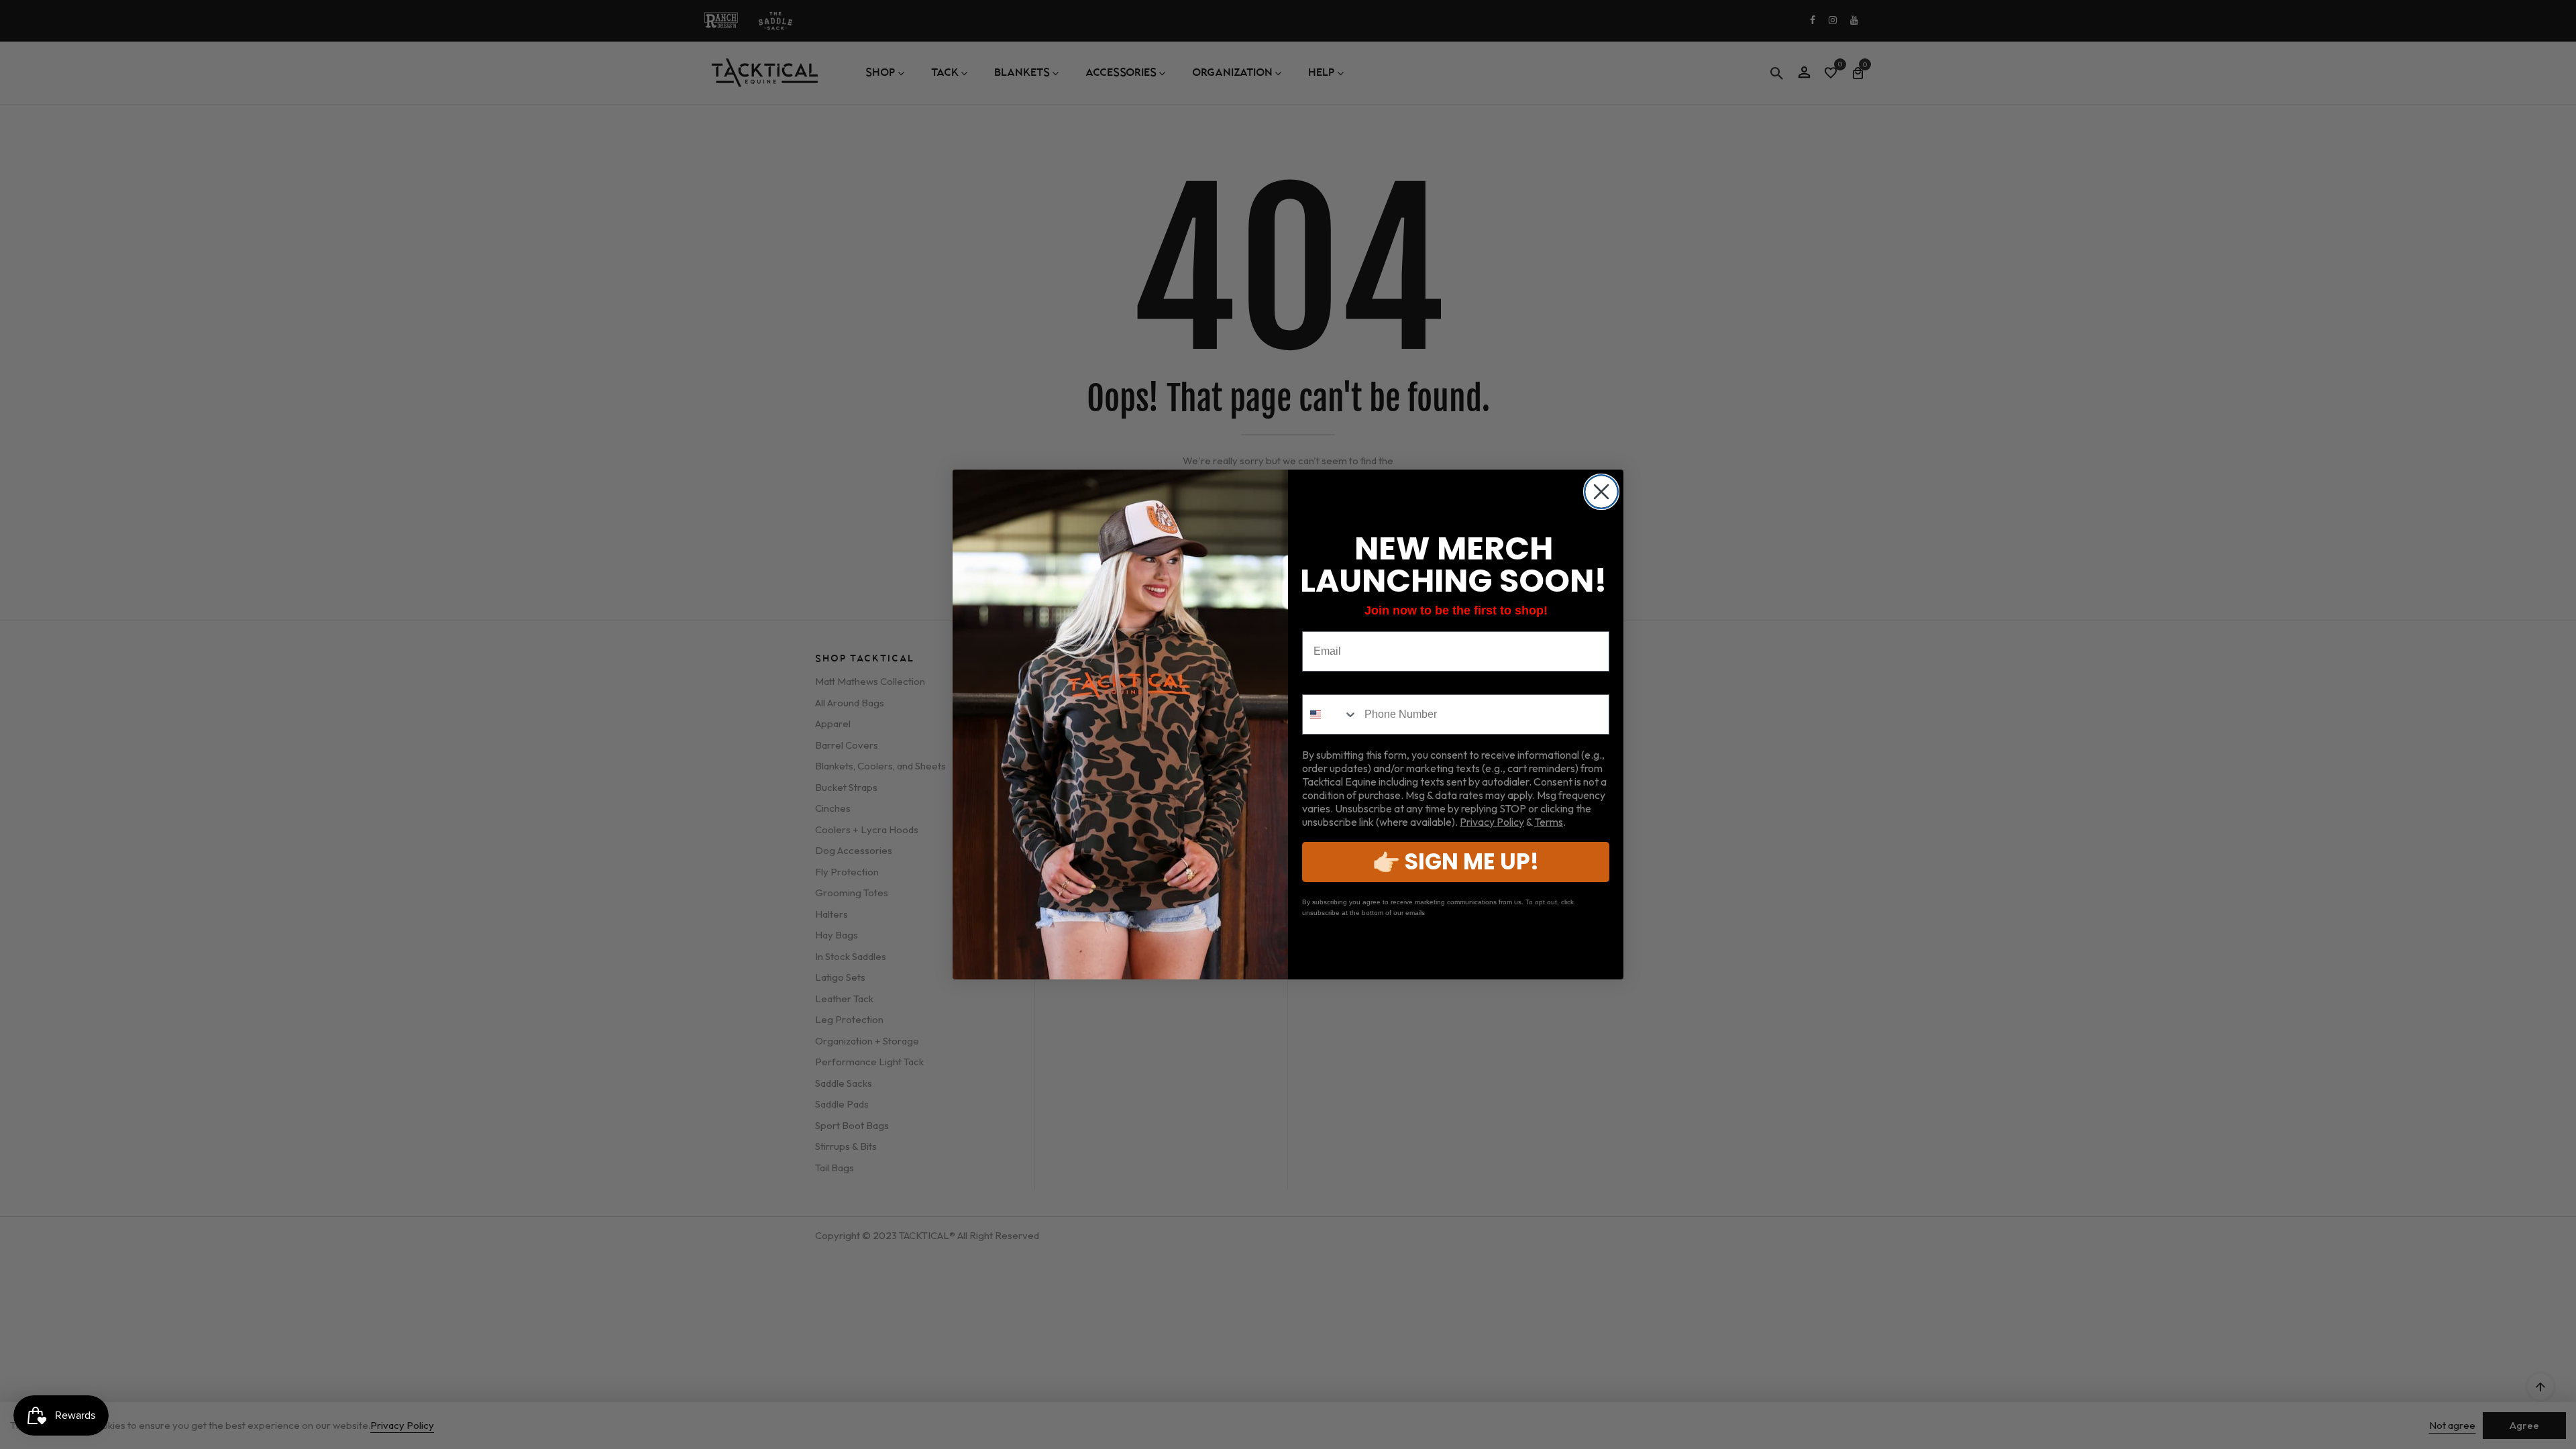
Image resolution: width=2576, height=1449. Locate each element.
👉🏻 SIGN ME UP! (1456, 862)
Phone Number (1341, 684)
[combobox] (1330, 714)
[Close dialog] (1601, 492)
